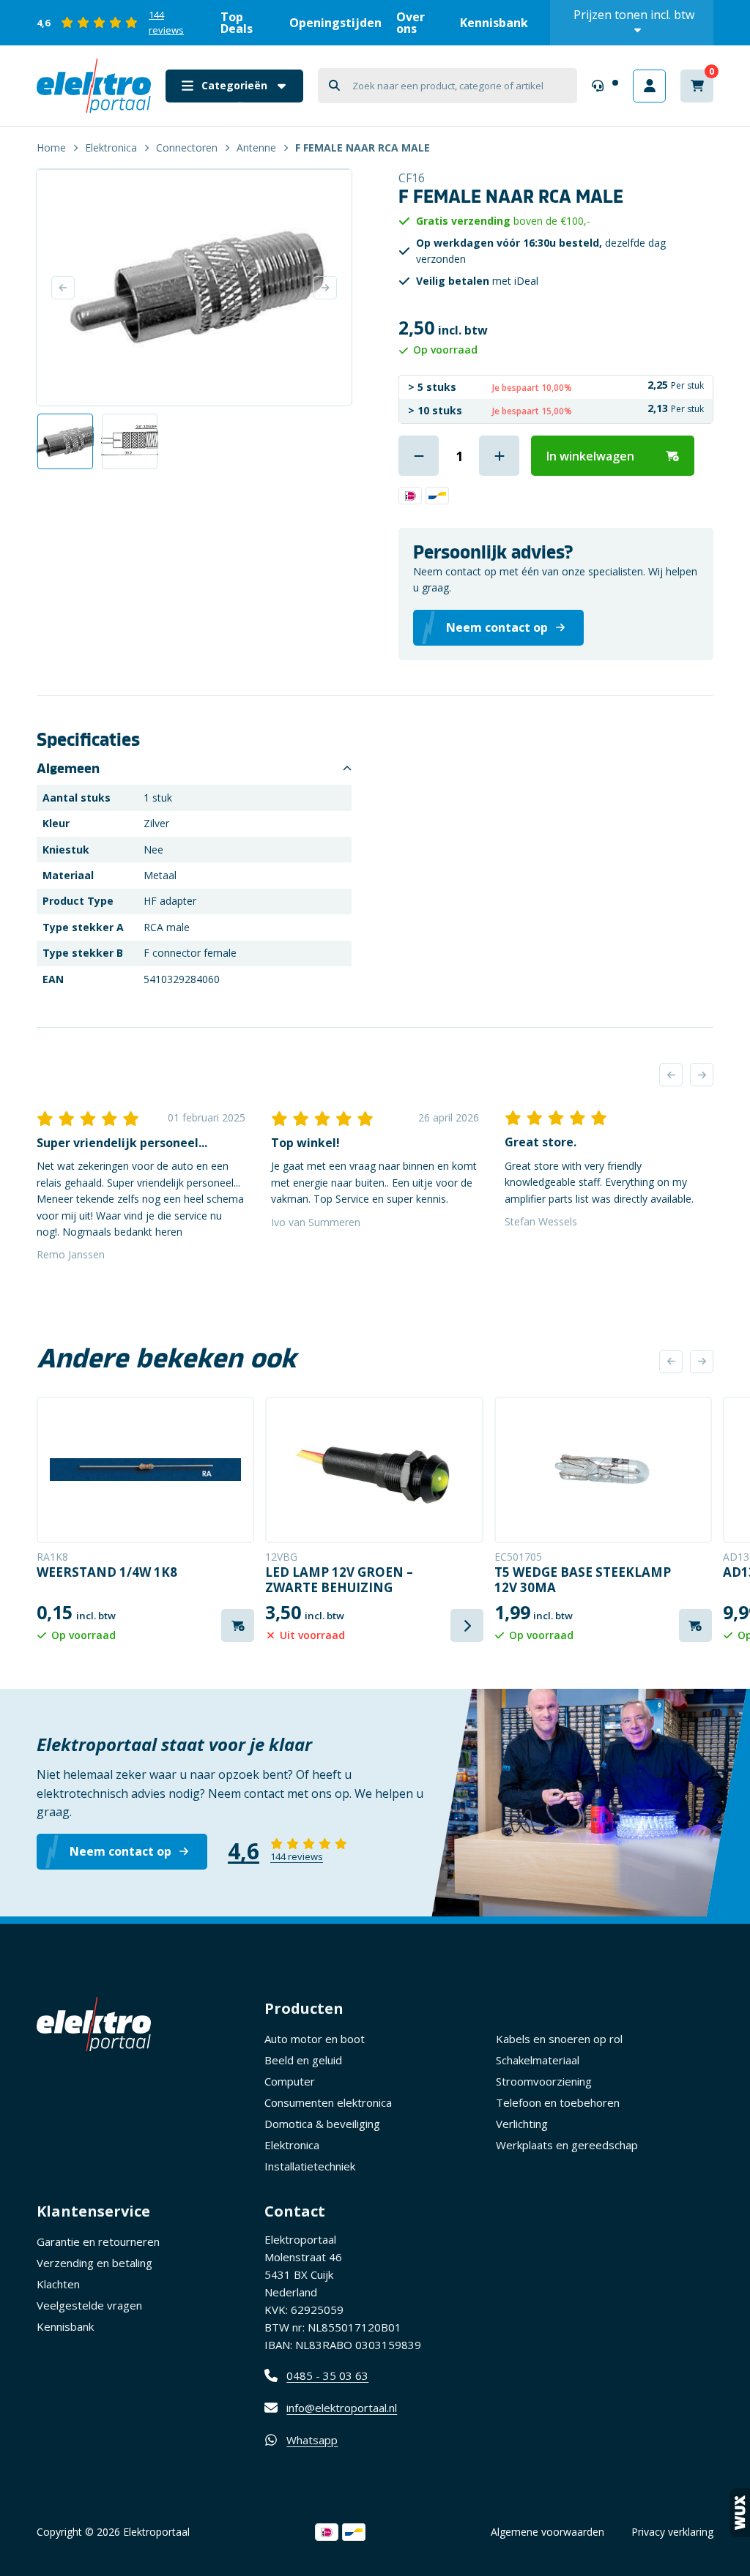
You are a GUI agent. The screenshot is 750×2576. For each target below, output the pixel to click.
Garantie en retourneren (98, 2241)
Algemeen (68, 769)
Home (51, 148)
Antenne (256, 148)
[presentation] (671, 1075)
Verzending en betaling (94, 2263)
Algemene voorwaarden (547, 2532)
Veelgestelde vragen (89, 2305)
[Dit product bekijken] (145, 1470)
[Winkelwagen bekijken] (697, 86)
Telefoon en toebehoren (558, 2102)
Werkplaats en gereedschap (567, 2145)
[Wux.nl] (740, 2513)
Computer (290, 2081)
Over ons (411, 23)
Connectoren (187, 148)
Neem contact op (120, 1851)
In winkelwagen (590, 456)
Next (325, 288)
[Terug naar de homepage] (94, 86)
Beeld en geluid (303, 2060)
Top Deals (237, 23)
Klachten (58, 2284)
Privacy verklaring (672, 2532)
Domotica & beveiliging (322, 2124)
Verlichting (522, 2124)
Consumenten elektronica (328, 2102)
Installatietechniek (310, 2166)
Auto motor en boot (315, 2039)
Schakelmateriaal (538, 2060)
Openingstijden (335, 23)
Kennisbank (494, 23)
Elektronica (111, 148)
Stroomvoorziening (544, 2081)
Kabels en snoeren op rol (559, 2039)
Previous (63, 288)
